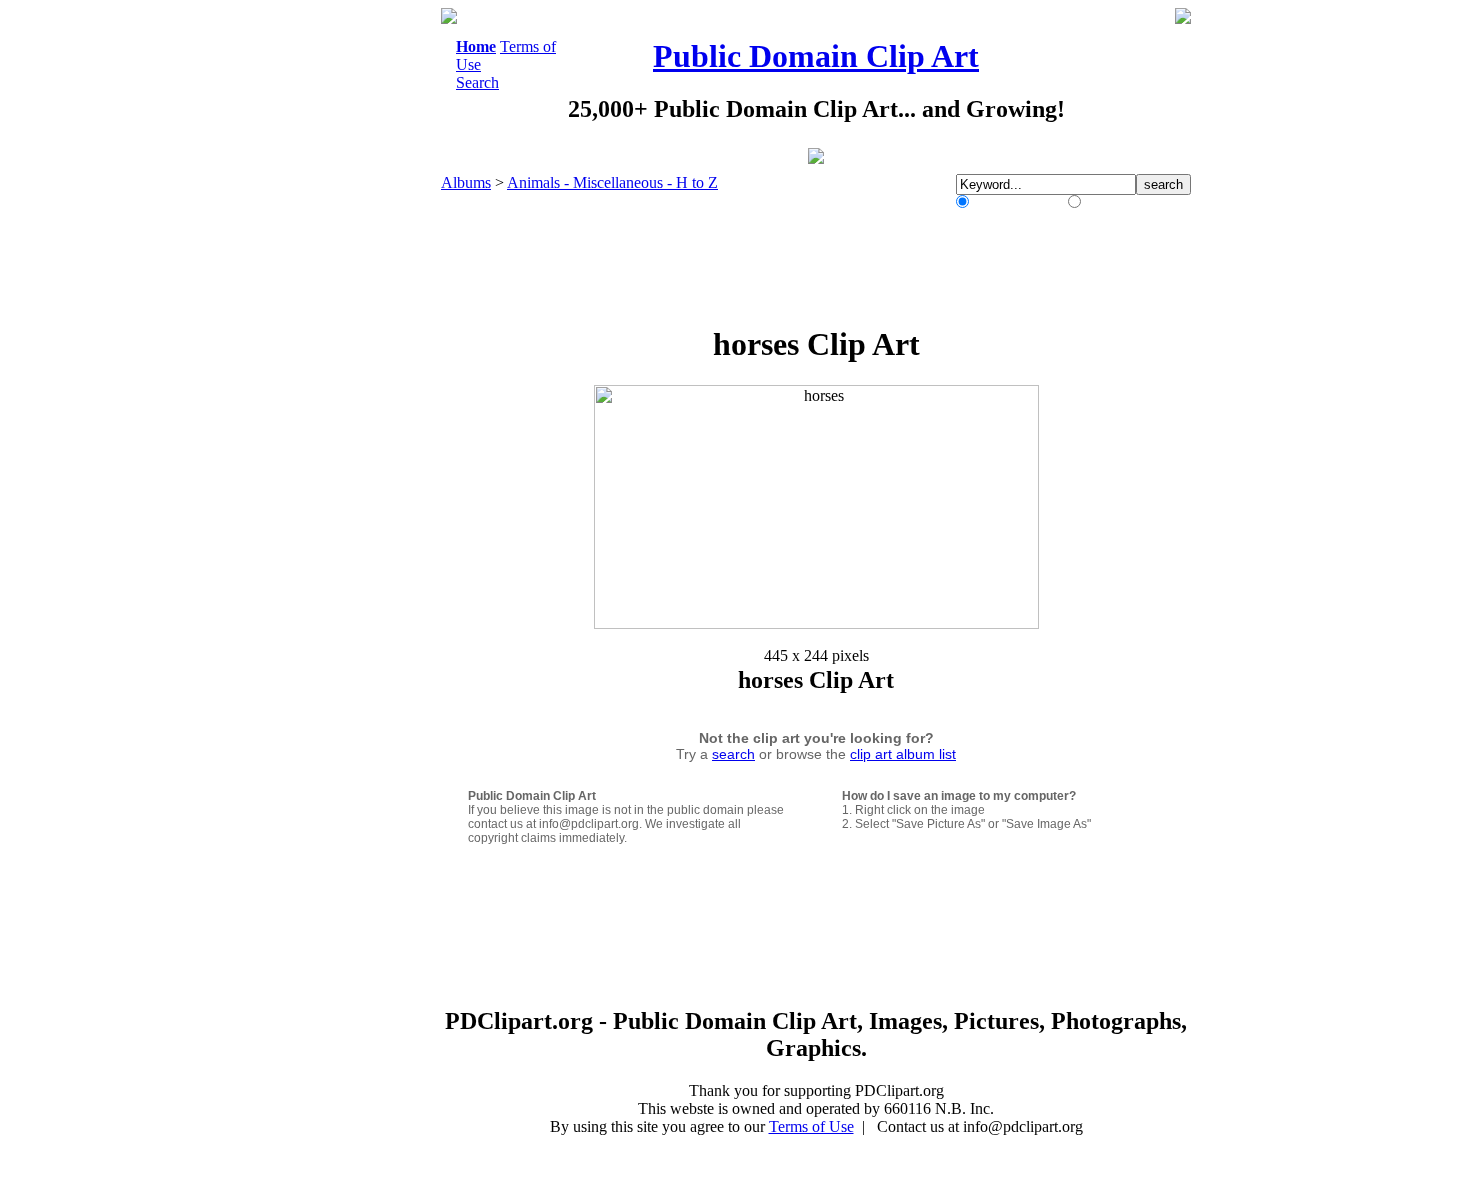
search (733, 754)
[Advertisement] (359, 308)
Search (477, 82)
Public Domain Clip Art (816, 56)
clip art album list (903, 754)
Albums (466, 182)
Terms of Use (811, 1126)
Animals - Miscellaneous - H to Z (612, 182)
